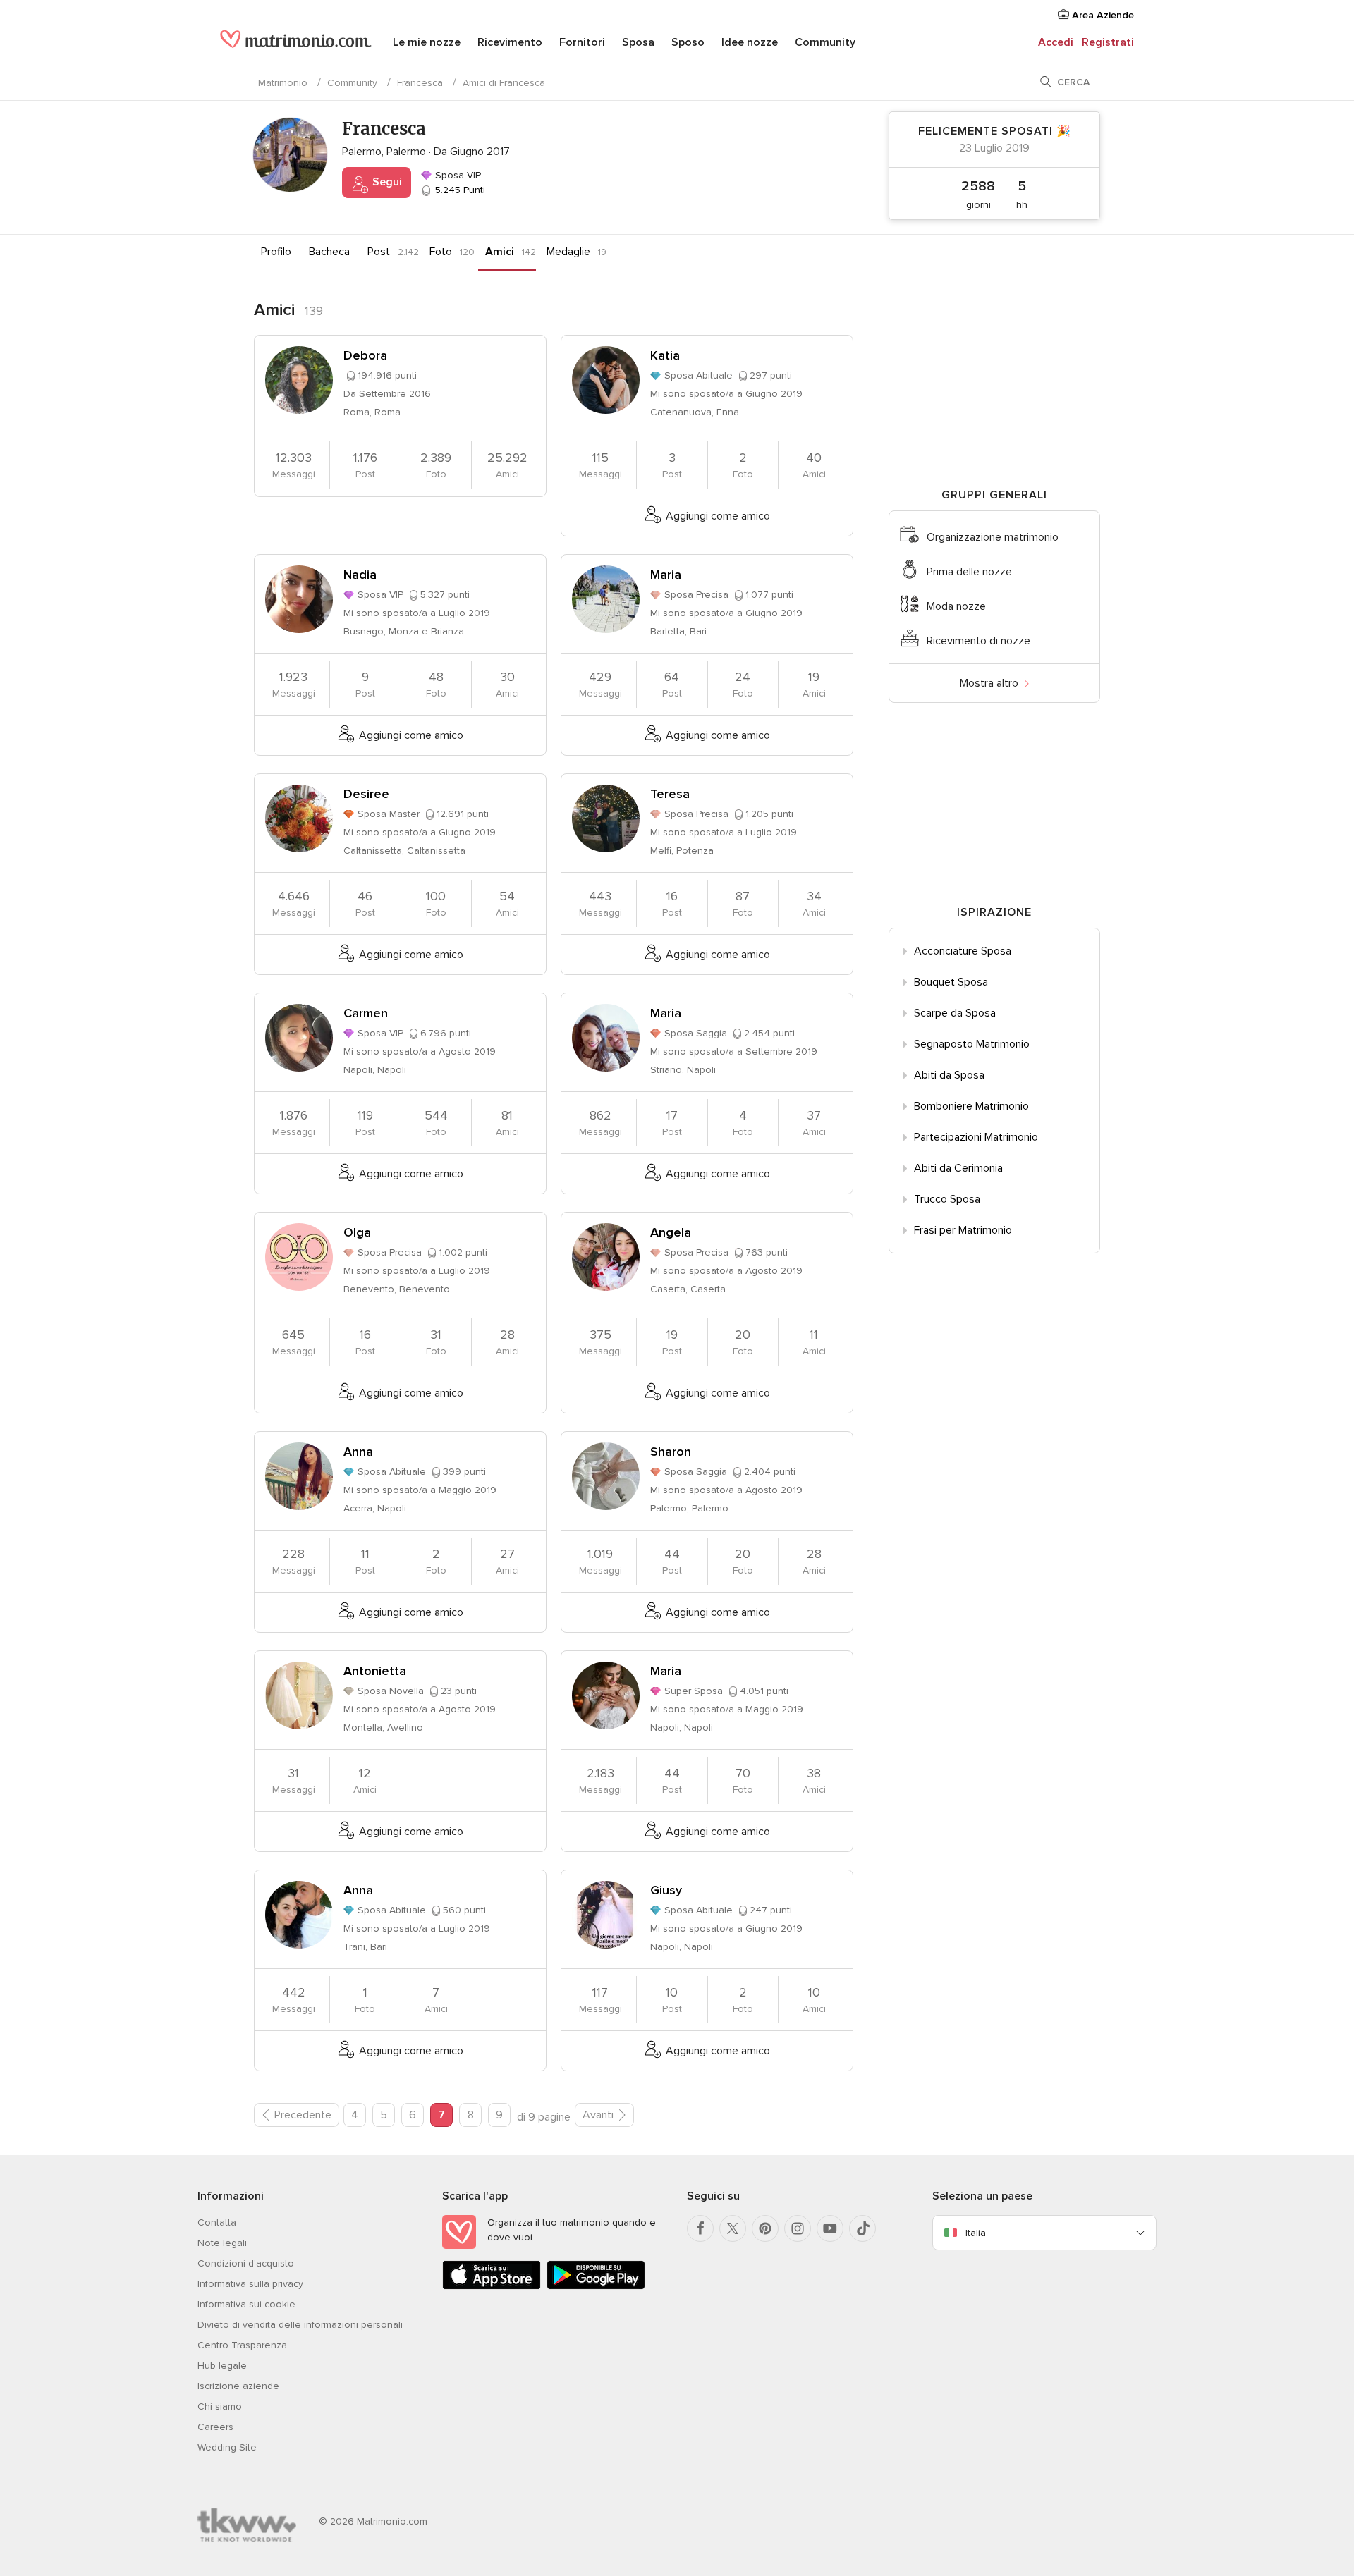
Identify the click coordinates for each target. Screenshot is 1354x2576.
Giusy (666, 1890)
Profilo (276, 252)
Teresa (670, 794)
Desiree (366, 794)
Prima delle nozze (969, 572)
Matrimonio (283, 83)
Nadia (360, 575)
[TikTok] (862, 2228)
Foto (441, 252)
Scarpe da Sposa (955, 1013)
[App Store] (492, 2287)
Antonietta (375, 1671)
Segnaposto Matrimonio (972, 1044)
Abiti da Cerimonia (958, 1168)
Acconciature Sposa (963, 951)
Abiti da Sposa (949, 1075)
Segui (386, 182)
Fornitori (582, 42)
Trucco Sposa (947, 1199)
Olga (357, 1232)
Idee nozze (750, 42)
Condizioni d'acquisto (246, 2263)
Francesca (420, 83)
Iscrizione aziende (238, 2386)
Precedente (303, 2115)
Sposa (638, 42)
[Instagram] (798, 2228)
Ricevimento (510, 42)
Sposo (688, 42)
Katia (665, 355)
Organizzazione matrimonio (993, 537)
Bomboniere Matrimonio (971, 1106)
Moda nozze (956, 606)
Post (379, 252)
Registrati (1108, 42)
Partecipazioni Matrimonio (976, 1137)
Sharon (671, 1452)
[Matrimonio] (296, 44)
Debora (365, 355)
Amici (500, 252)
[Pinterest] (765, 2228)
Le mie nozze (427, 42)
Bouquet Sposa (951, 982)
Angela (671, 1232)
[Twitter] (733, 2228)
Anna (358, 1452)
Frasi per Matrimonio (963, 1230)
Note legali (222, 2243)
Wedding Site (227, 2447)
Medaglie (568, 252)
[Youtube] (830, 2228)
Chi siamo (220, 2406)
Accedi (1056, 42)
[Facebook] (700, 2228)
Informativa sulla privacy (250, 2284)
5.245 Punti (459, 190)
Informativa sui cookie (246, 2304)
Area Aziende (1102, 15)
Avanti (598, 2115)
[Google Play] (596, 2287)
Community (825, 42)
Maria (666, 575)
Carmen (366, 1013)
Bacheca (329, 252)
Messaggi (294, 465)
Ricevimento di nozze (978, 641)
